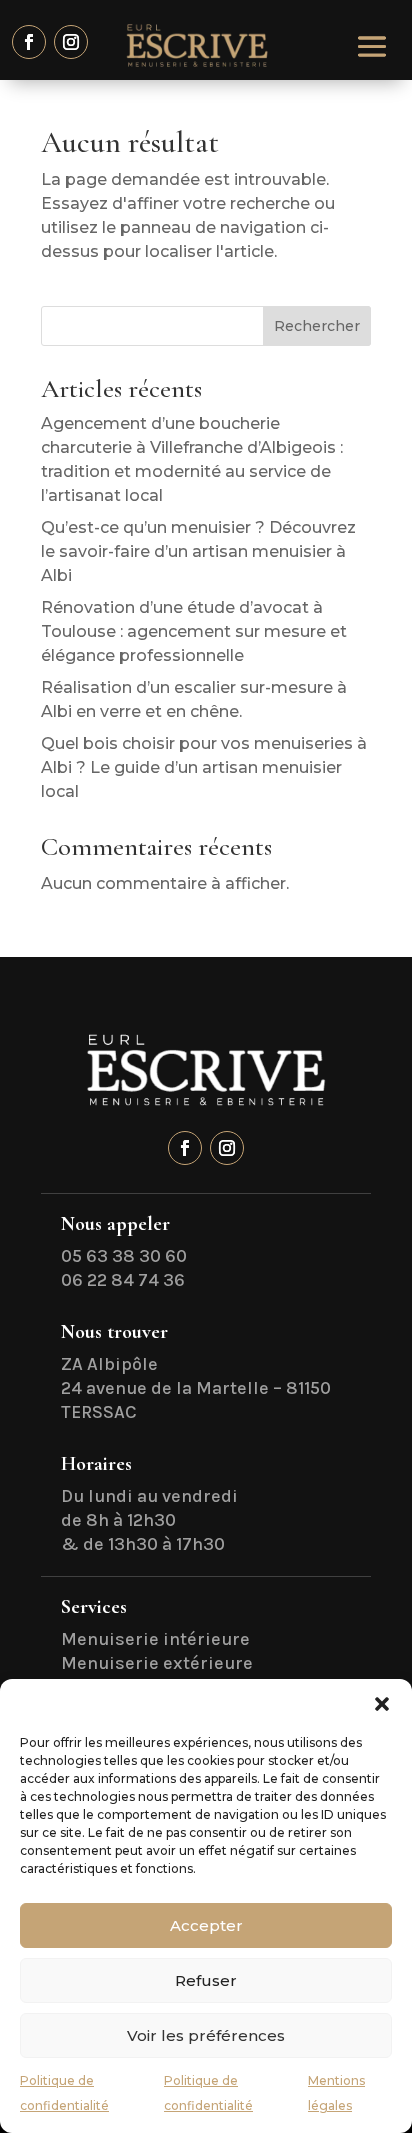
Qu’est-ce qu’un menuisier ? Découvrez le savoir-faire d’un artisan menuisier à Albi (198, 551)
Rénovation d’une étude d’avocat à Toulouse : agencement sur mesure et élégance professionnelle (194, 631)
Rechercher (317, 326)
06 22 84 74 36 (123, 1280)
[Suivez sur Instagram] (71, 42)
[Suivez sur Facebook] (29, 42)
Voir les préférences (206, 2035)
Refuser (206, 1980)
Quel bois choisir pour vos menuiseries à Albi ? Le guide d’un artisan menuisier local (204, 767)
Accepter (206, 1925)
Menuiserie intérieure (155, 1639)
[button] (382, 1704)
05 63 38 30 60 (124, 1256)
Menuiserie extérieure (157, 1663)
